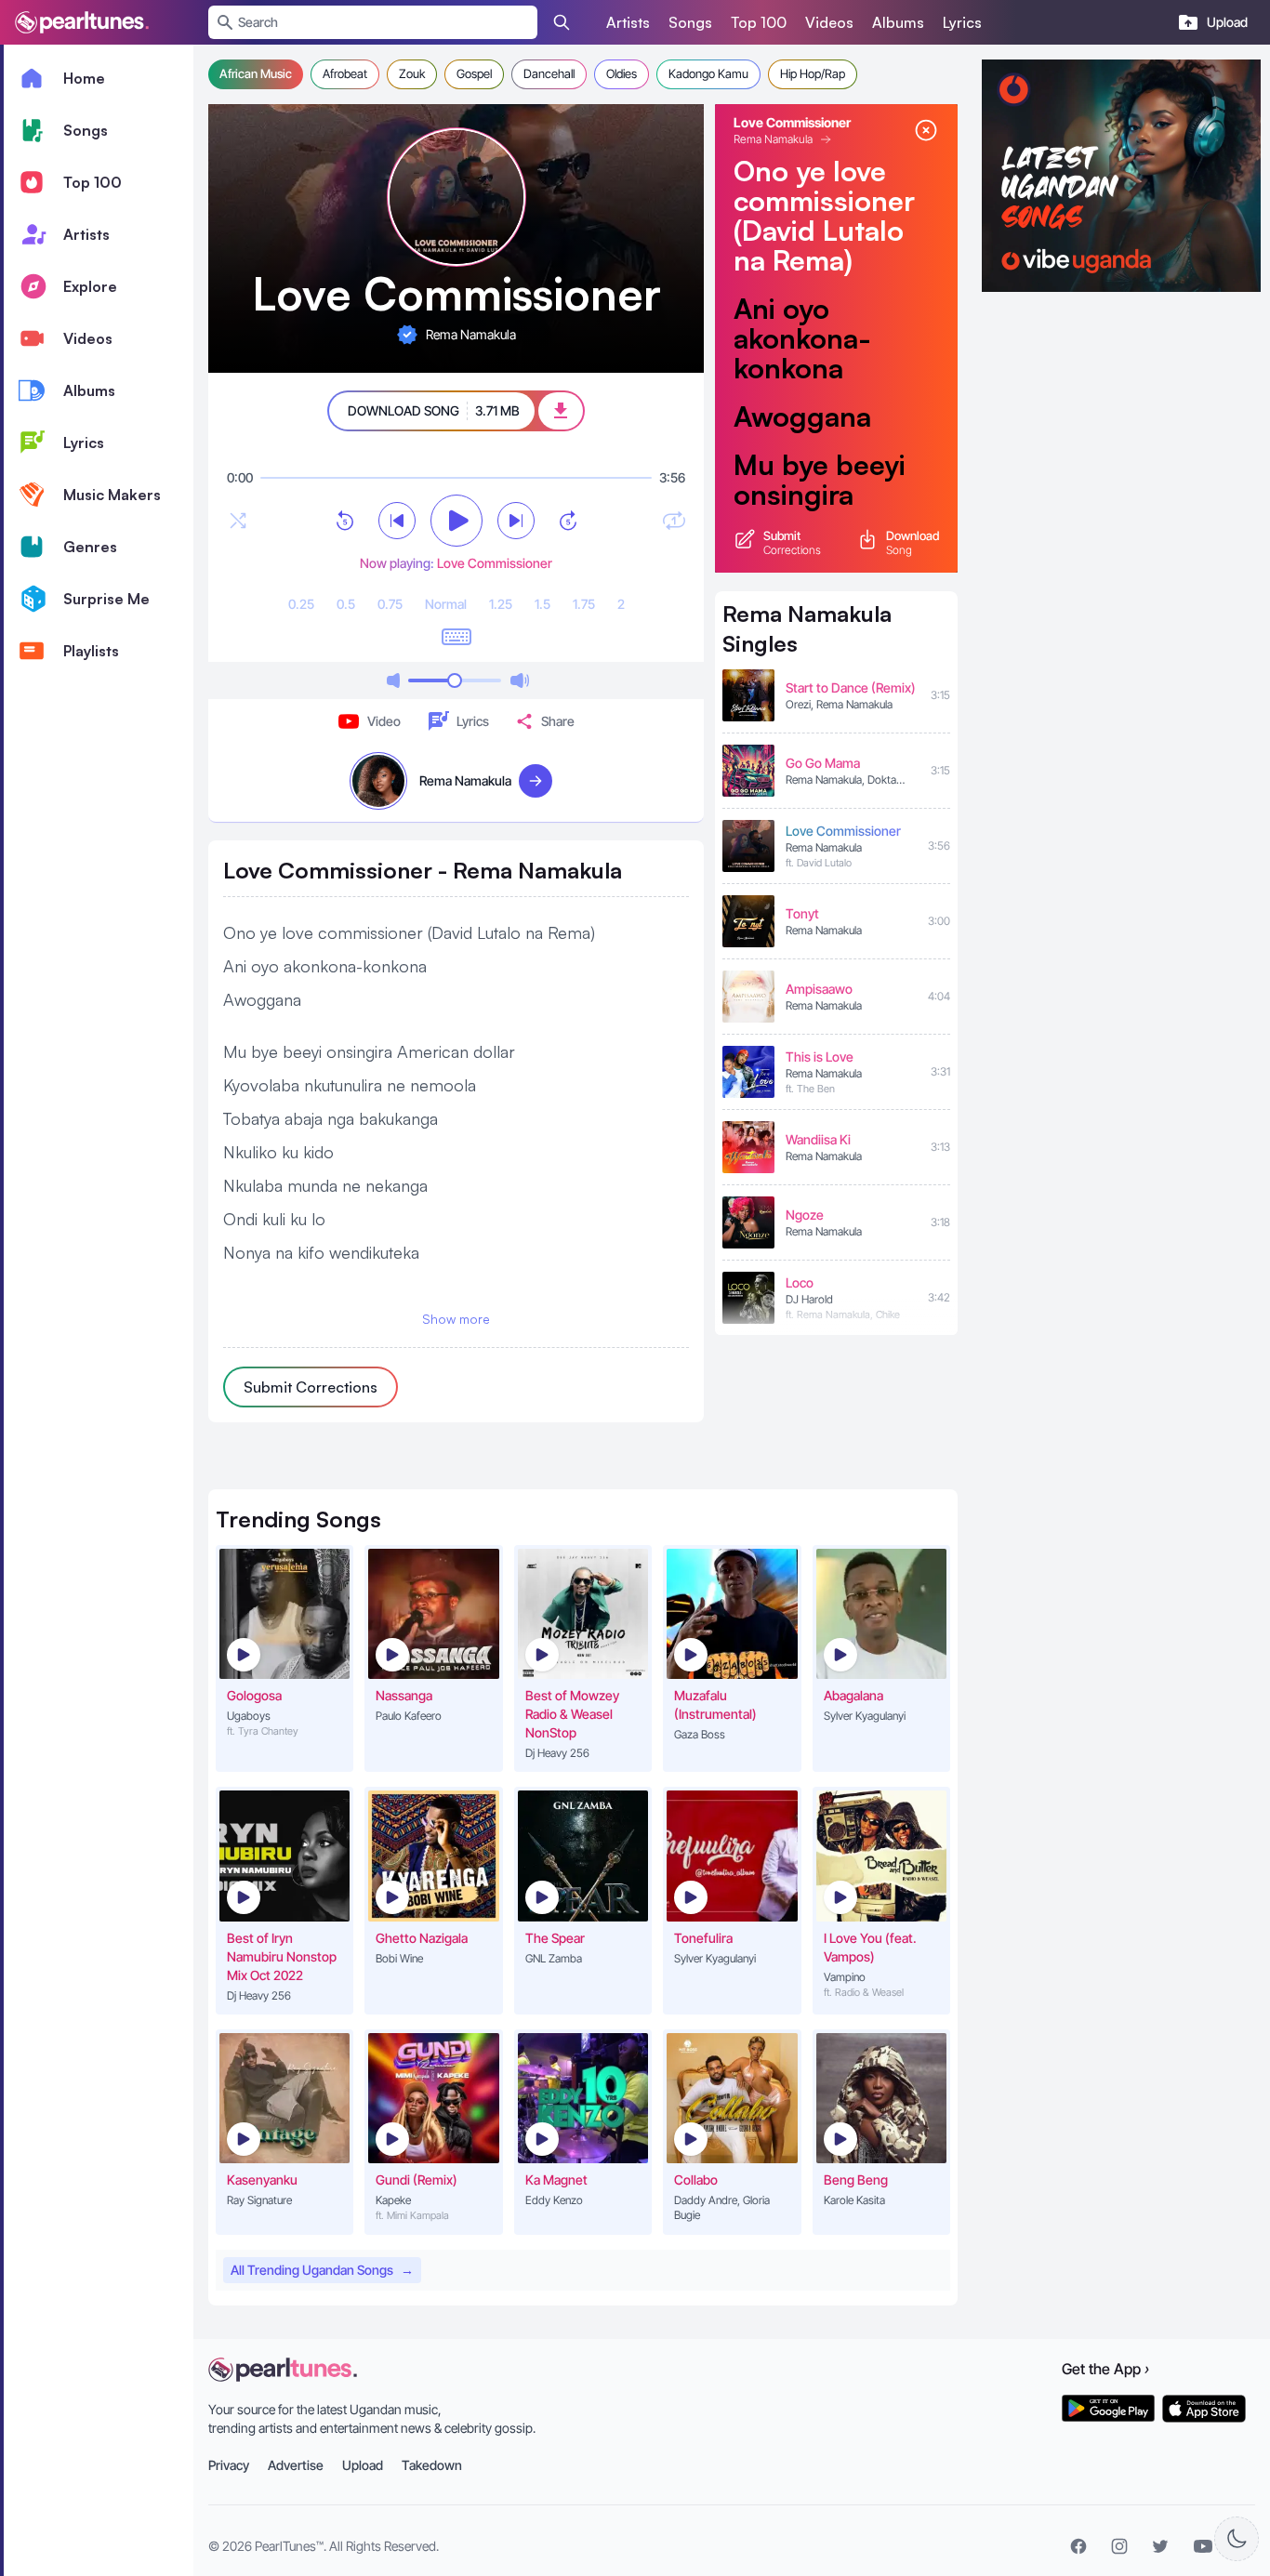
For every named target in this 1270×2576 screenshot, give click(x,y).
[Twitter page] (1160, 2546)
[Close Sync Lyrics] (926, 130)
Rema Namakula (773, 139)
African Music (256, 73)
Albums (898, 22)
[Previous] (397, 521)
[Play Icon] (244, 1655)
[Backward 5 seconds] (345, 521)
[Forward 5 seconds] (568, 521)
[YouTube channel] (1203, 2546)
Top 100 (759, 22)
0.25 (301, 604)
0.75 (390, 604)
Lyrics (962, 22)
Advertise (296, 2465)
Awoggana (802, 416)
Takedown (432, 2465)
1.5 (542, 604)
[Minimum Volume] (393, 680)
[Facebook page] (1078, 2546)
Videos (829, 22)
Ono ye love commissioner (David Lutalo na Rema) (824, 216)
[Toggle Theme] (1237, 2539)
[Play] (456, 521)
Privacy (229, 2465)
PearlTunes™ (289, 2546)
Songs (690, 22)
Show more (456, 1319)
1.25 (501, 604)
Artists (628, 22)
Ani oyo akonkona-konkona (802, 338)
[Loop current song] (674, 521)
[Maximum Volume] (520, 680)
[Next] (516, 521)
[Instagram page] (1119, 2546)
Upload (363, 2465)
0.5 (346, 604)
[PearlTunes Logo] (82, 22)
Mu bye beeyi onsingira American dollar (820, 509)
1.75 (584, 604)
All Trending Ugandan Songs (322, 2270)
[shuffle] (238, 521)
